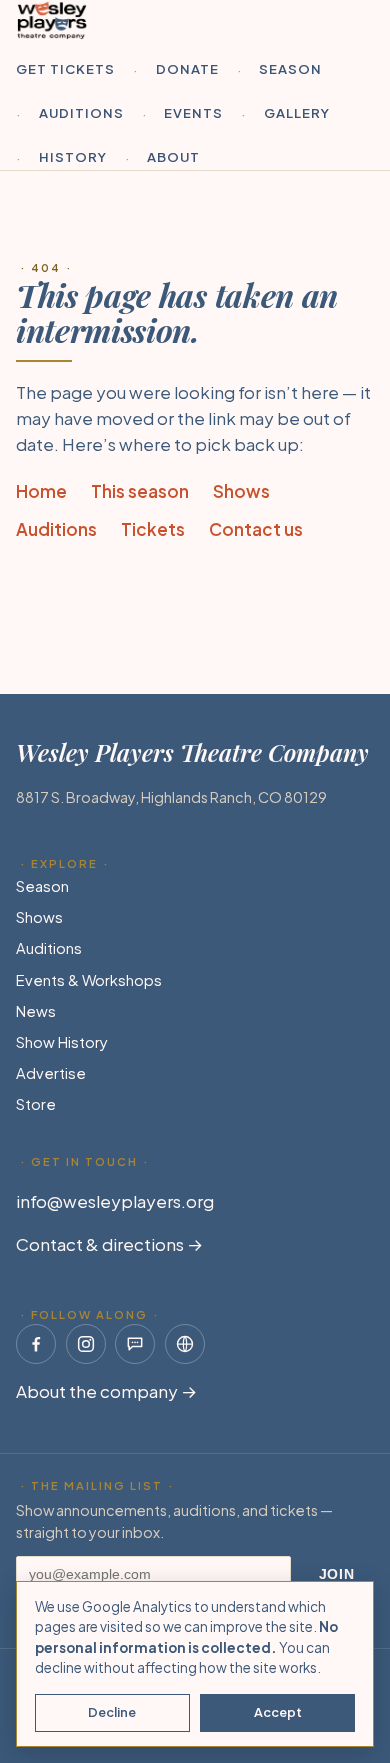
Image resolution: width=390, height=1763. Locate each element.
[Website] (185, 1344)
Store (36, 1104)
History (73, 156)
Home (41, 491)
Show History (62, 1042)
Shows (241, 491)
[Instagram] (86, 1344)
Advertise (51, 1073)
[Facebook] (36, 1344)
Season (290, 68)
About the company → (106, 1391)
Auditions (81, 112)
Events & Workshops (89, 980)
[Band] (135, 1344)
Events (193, 112)
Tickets (153, 529)
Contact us (256, 529)
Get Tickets (66, 68)
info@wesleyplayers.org (115, 1201)
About (173, 156)
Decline (112, 1712)
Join (337, 1574)
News (36, 1011)
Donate (187, 68)
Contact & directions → (109, 1244)
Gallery (297, 112)
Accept (278, 1712)
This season (140, 491)
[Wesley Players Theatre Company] (52, 20)
